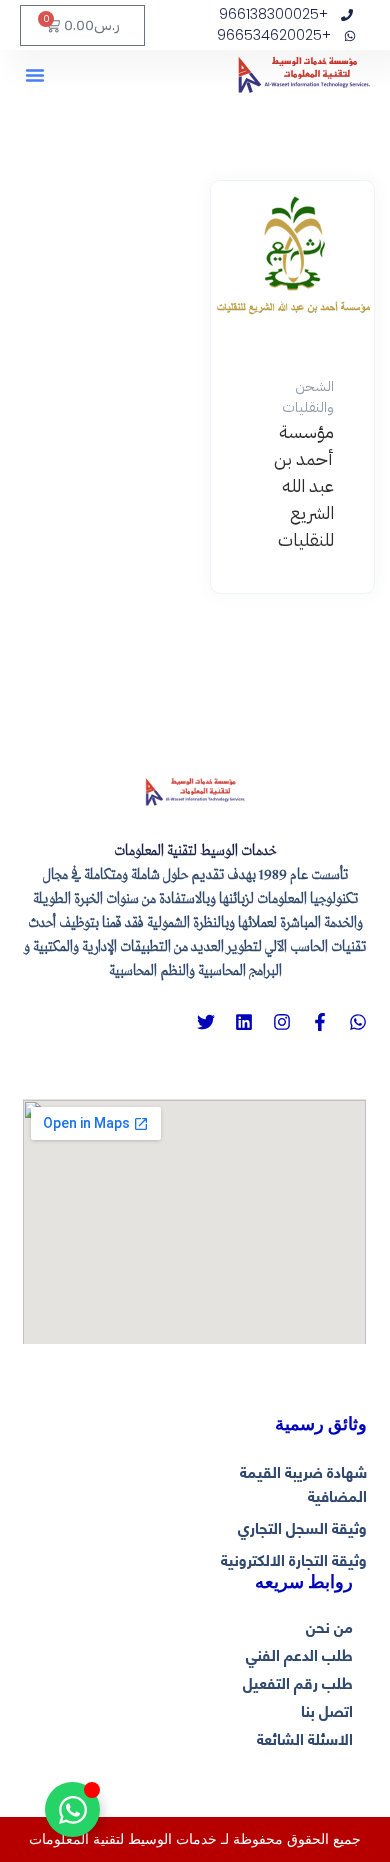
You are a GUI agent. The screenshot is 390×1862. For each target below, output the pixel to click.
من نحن (329, 1626)
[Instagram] (282, 1022)
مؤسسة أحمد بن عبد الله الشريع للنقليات (304, 485)
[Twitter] (206, 1022)
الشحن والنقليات (308, 397)
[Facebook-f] (320, 1022)
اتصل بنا (327, 1710)
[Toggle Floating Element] (72, 1809)
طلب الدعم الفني (299, 1654)
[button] (35, 75)
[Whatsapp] (358, 1022)
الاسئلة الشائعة (305, 1738)
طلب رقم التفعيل (298, 1682)
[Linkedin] (244, 1022)
